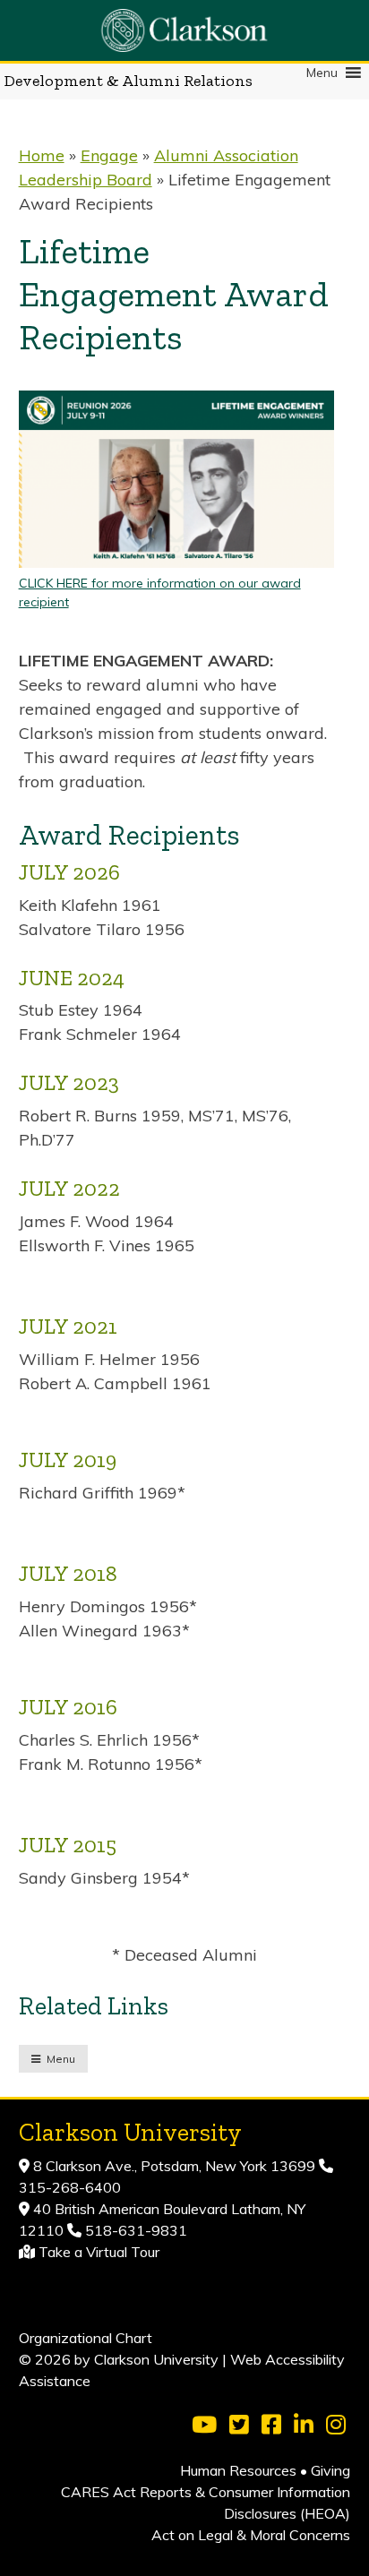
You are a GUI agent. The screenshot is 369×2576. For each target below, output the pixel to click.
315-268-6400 (70, 2187)
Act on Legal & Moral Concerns (251, 2535)
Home (42, 155)
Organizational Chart (86, 2338)
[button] (322, 73)
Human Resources (238, 2470)
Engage (109, 155)
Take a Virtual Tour (99, 2252)
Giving (330, 2470)
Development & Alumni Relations (129, 81)
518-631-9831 (134, 2230)
